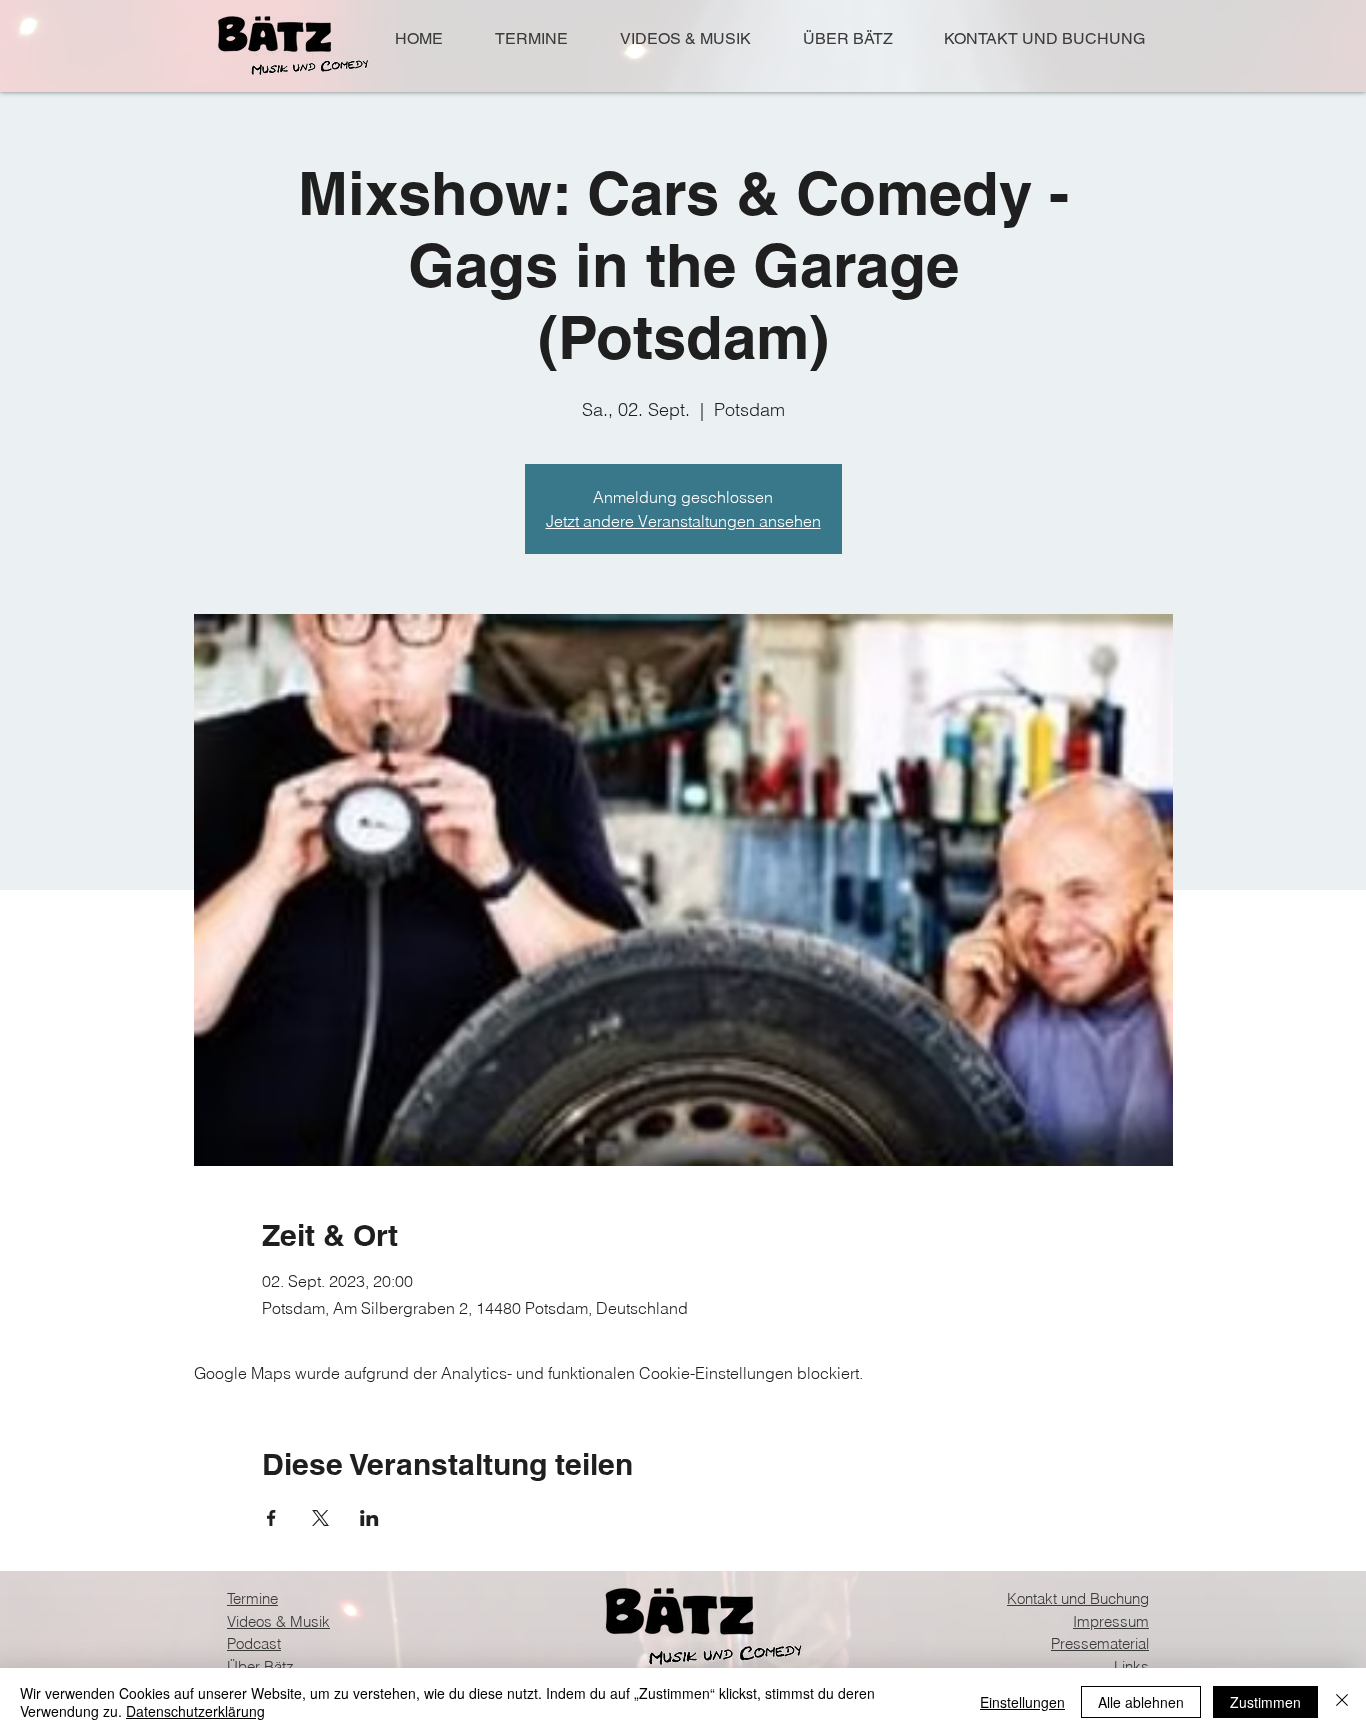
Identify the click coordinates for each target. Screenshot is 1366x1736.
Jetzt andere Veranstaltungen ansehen (683, 521)
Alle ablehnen (1141, 1702)
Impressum (1111, 1621)
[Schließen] (1342, 1702)
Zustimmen (1265, 1702)
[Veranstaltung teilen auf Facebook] (271, 1518)
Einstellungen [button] (1022, 1702)
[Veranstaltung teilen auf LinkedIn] (369, 1518)
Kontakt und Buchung (1078, 1598)
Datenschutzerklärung (195, 1711)
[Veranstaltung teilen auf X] (320, 1518)
